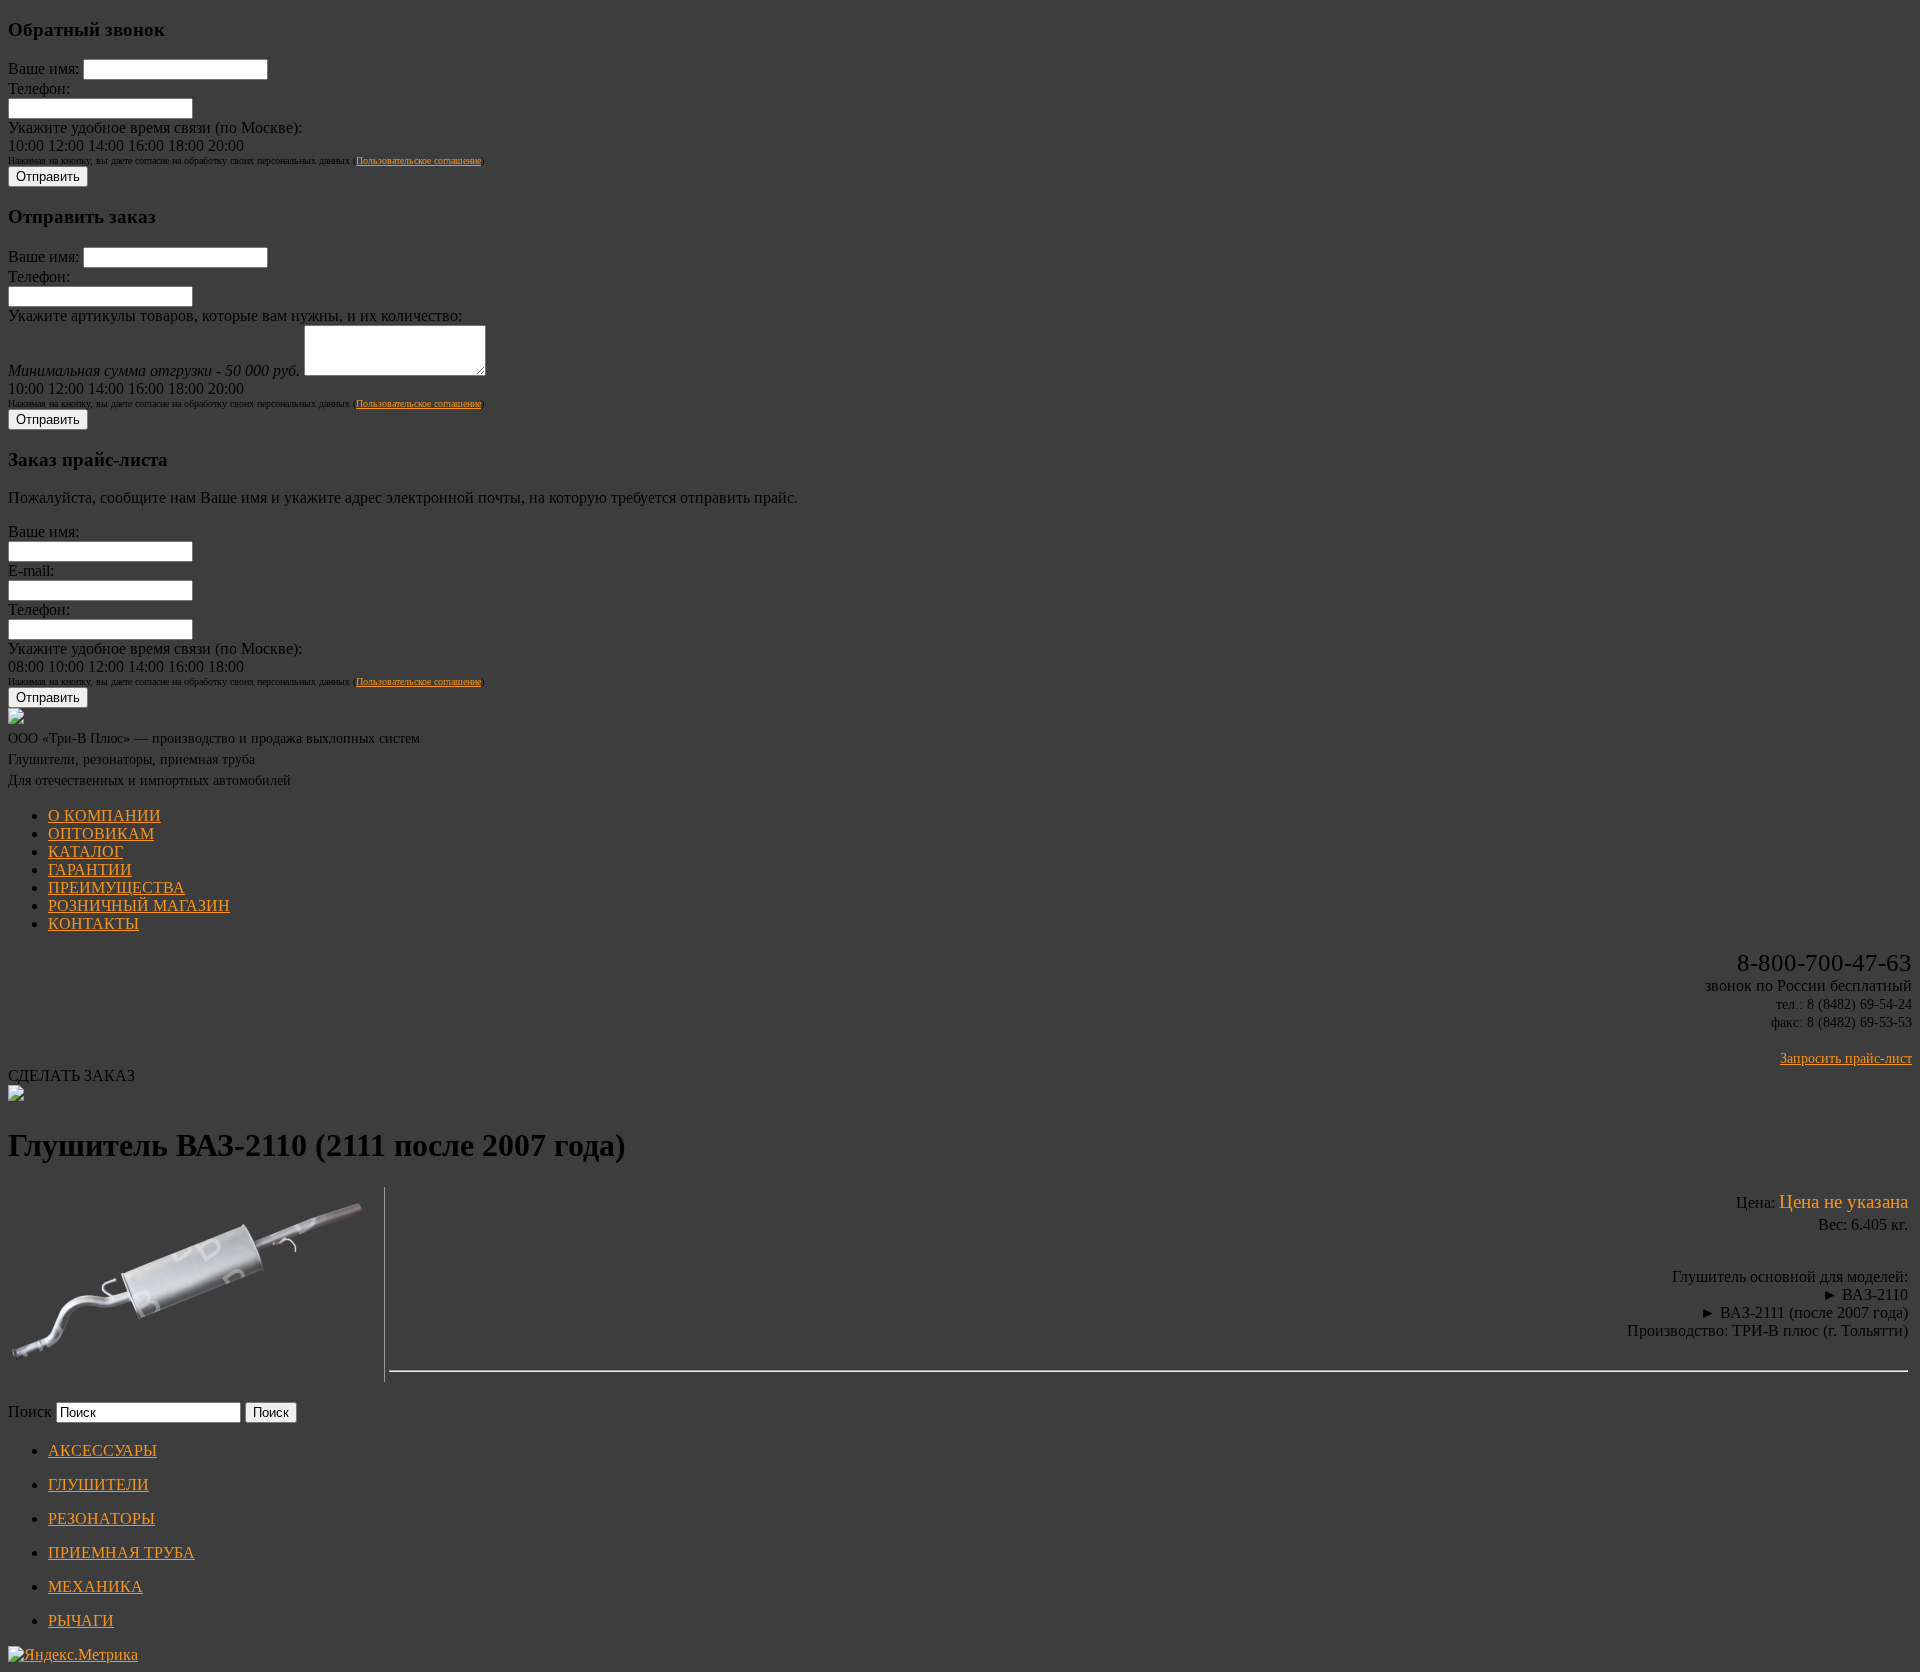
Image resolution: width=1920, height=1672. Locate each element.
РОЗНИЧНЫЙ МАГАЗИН (139, 905)
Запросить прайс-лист (1846, 1058)
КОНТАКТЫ (93, 923)
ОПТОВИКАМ (101, 833)
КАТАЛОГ (85, 851)
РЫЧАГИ (81, 1620)
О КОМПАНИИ (104, 815)
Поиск (30, 1411)
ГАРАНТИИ (90, 869)
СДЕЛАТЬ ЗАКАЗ (71, 1075)
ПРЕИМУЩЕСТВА (116, 887)
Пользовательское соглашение (418, 160)
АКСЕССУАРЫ (102, 1450)
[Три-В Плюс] (16, 718)
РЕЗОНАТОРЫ (101, 1518)
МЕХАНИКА (95, 1586)
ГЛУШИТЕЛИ (98, 1484)
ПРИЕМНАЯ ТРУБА (121, 1552)
